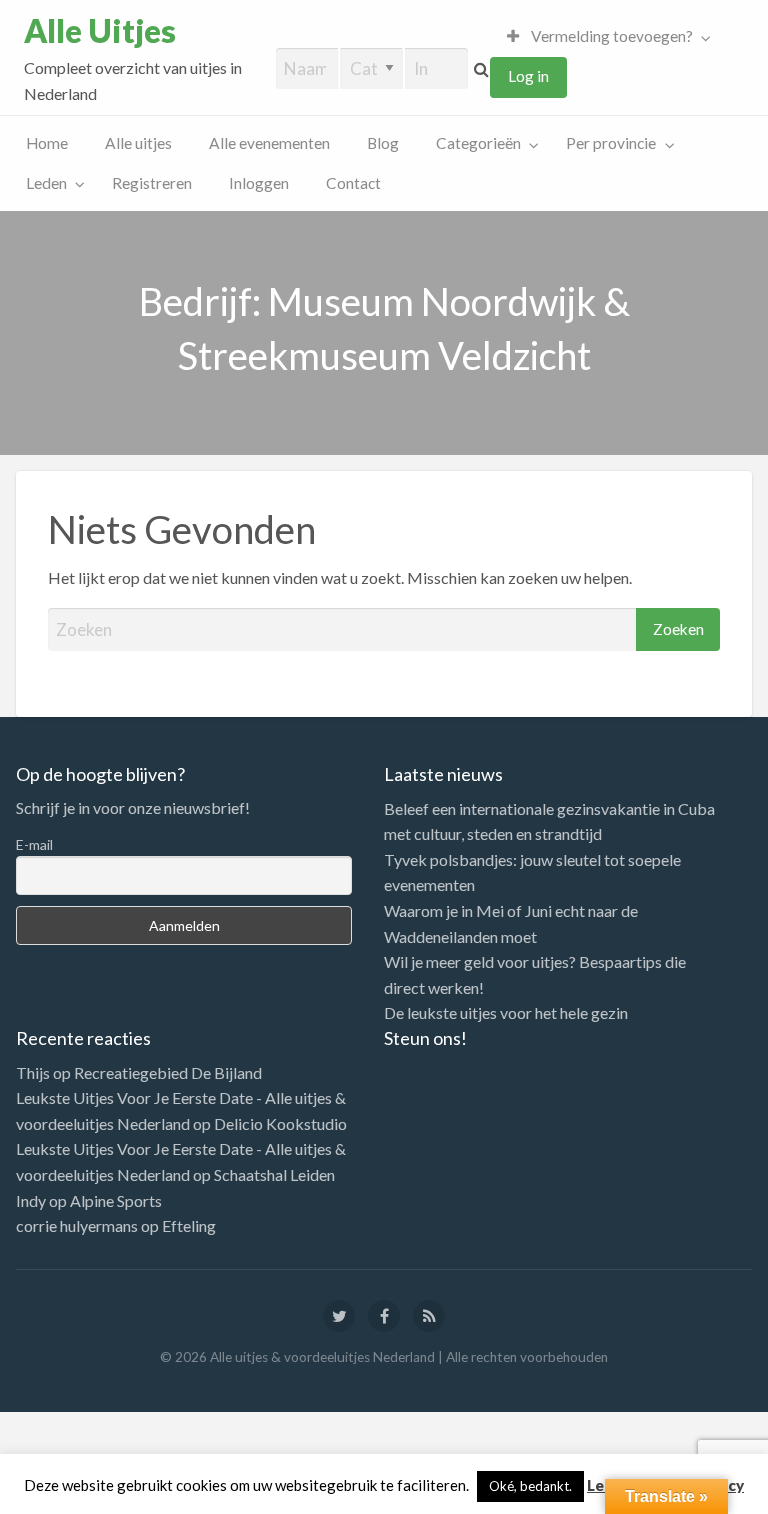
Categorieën (478, 143)
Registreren (152, 183)
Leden (46, 183)
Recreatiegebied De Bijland (168, 1072)
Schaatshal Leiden (274, 1174)
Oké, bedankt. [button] (530, 1486)
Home (47, 143)
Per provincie (611, 143)
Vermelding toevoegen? (610, 36)
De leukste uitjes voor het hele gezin (506, 1012)
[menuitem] (604, 36)
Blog (383, 143)
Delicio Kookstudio (280, 1123)
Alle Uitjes (100, 31)
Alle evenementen (269, 143)
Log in (528, 76)
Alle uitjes (138, 143)
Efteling (189, 1225)
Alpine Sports (116, 1200)
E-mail (34, 844)
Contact (353, 183)
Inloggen (259, 183)
